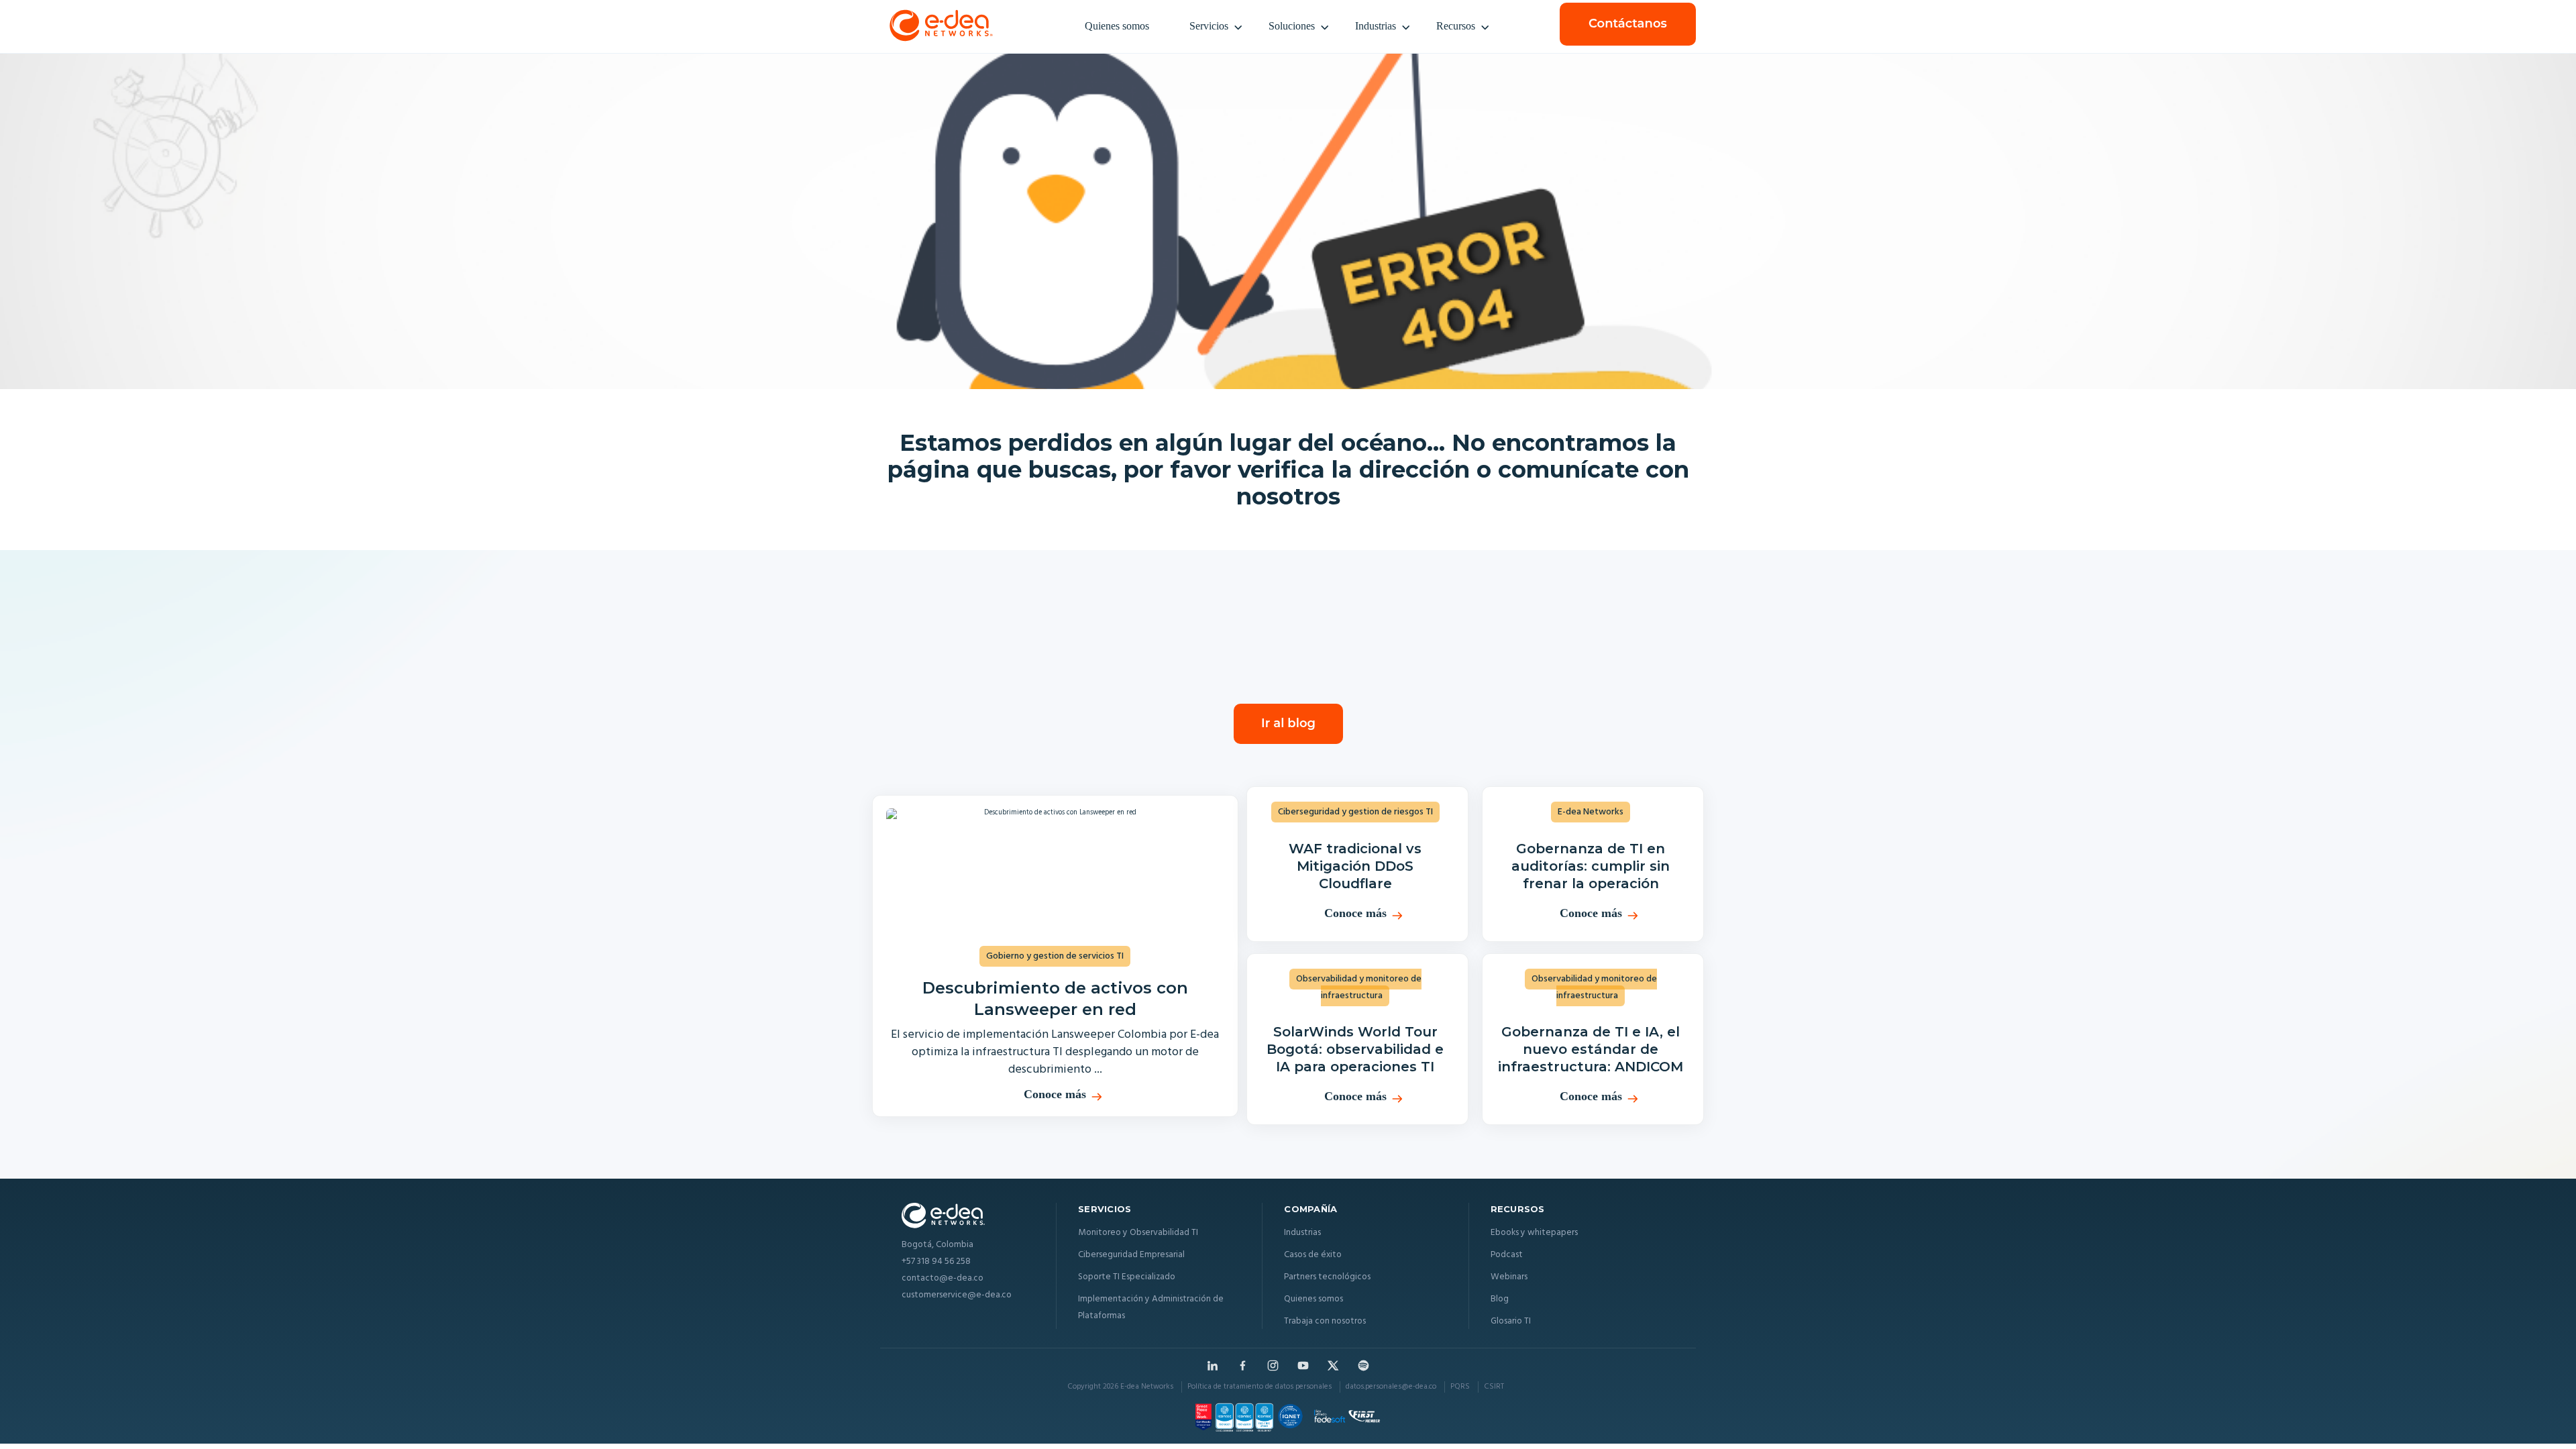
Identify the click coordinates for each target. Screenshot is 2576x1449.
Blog (1500, 1299)
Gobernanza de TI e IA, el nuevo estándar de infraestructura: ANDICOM (1591, 1049)
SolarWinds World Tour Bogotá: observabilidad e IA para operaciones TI (1355, 1049)
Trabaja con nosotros (1325, 1321)
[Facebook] (1243, 1365)
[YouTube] (1303, 1365)
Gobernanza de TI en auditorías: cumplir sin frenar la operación (1591, 866)
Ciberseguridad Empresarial (1131, 1255)
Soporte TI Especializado (1127, 1277)
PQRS (1460, 1387)
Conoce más (1055, 1094)
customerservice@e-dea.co (957, 1296)
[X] (1333, 1365)
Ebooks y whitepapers (1534, 1233)
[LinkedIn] (1213, 1365)
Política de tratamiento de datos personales (1259, 1387)
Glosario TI (1511, 1321)
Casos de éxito (1313, 1255)
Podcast (1507, 1255)
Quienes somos (1117, 26)
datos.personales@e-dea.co (1391, 1387)
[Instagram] (1273, 1365)
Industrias (1376, 26)
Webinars (1509, 1277)
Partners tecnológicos (1327, 1277)
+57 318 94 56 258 (936, 1262)
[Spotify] (1363, 1365)
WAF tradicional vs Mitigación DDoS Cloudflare (1355, 866)
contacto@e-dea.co (943, 1279)
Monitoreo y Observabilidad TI (1138, 1233)
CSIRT (1494, 1387)
